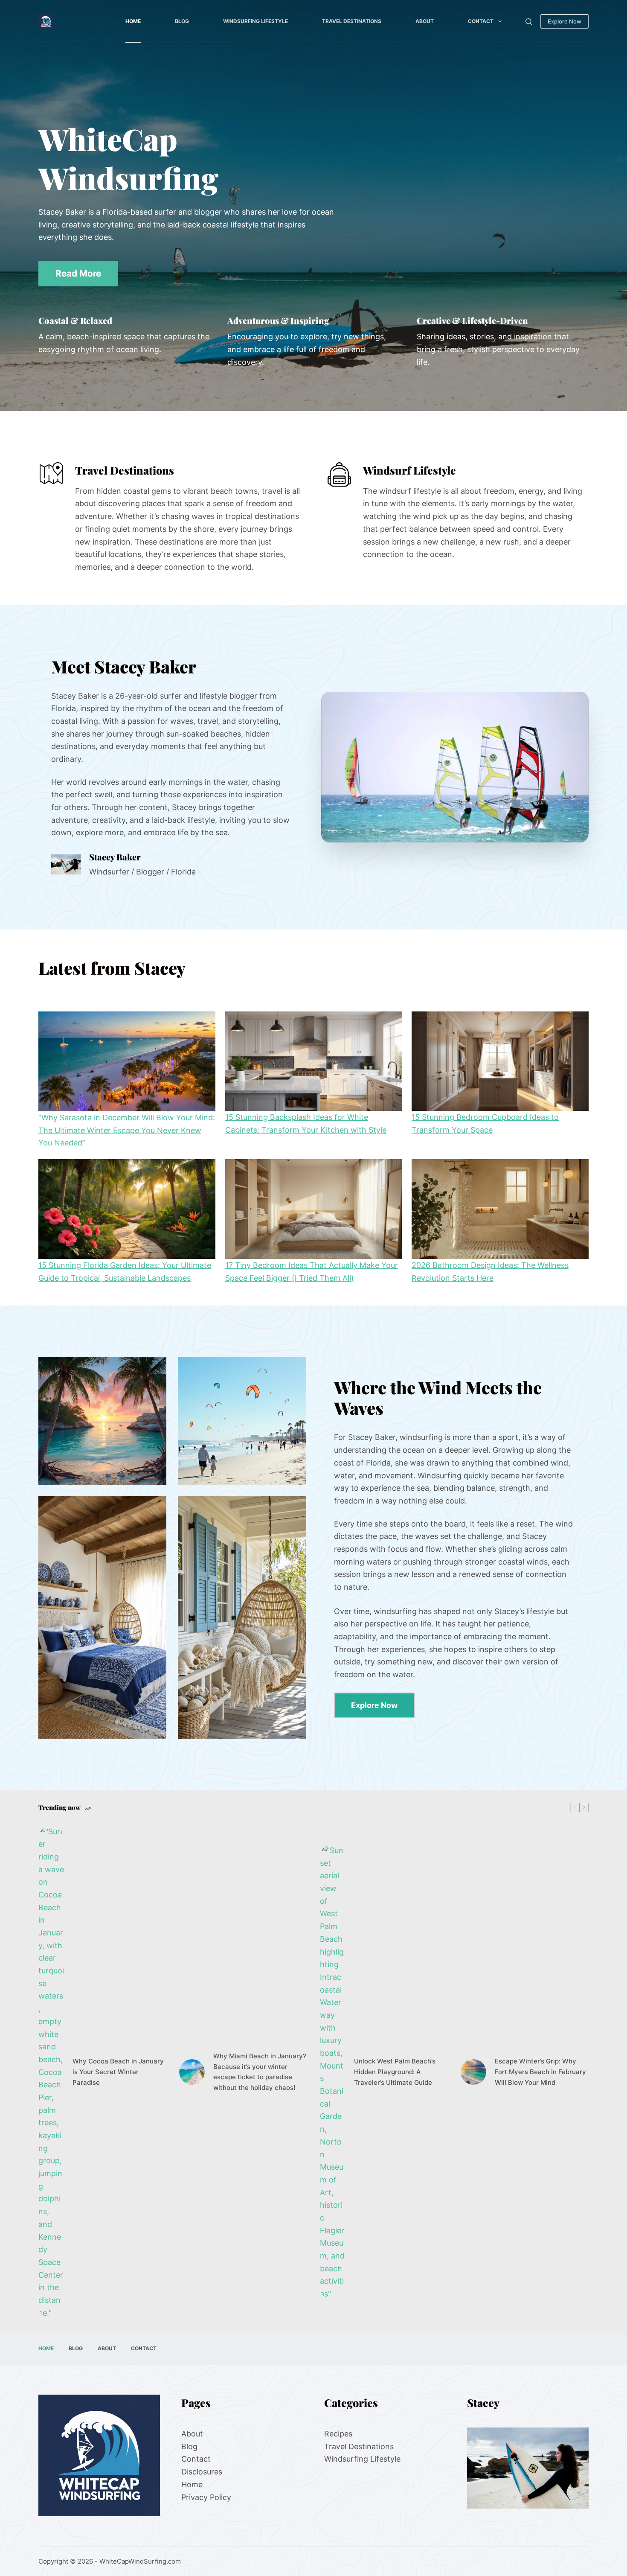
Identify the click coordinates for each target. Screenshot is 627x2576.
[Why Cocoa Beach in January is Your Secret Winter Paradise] (51, 2072)
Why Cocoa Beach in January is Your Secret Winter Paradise (118, 2072)
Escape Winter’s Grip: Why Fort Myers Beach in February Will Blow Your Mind (540, 2072)
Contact (481, 21)
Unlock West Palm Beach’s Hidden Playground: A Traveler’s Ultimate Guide (395, 2072)
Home (133, 21)
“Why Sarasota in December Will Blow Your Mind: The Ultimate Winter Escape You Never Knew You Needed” (127, 1130)
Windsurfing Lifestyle (255, 21)
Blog (182, 21)
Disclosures (202, 2472)
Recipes (338, 2434)
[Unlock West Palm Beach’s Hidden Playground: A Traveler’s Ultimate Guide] (333, 2072)
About (425, 21)
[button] (455, 767)
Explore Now (565, 21)
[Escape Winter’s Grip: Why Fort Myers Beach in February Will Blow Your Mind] (473, 2072)
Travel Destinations (352, 21)
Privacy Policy (206, 2497)
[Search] (529, 22)
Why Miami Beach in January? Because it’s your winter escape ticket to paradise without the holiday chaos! (260, 2072)
